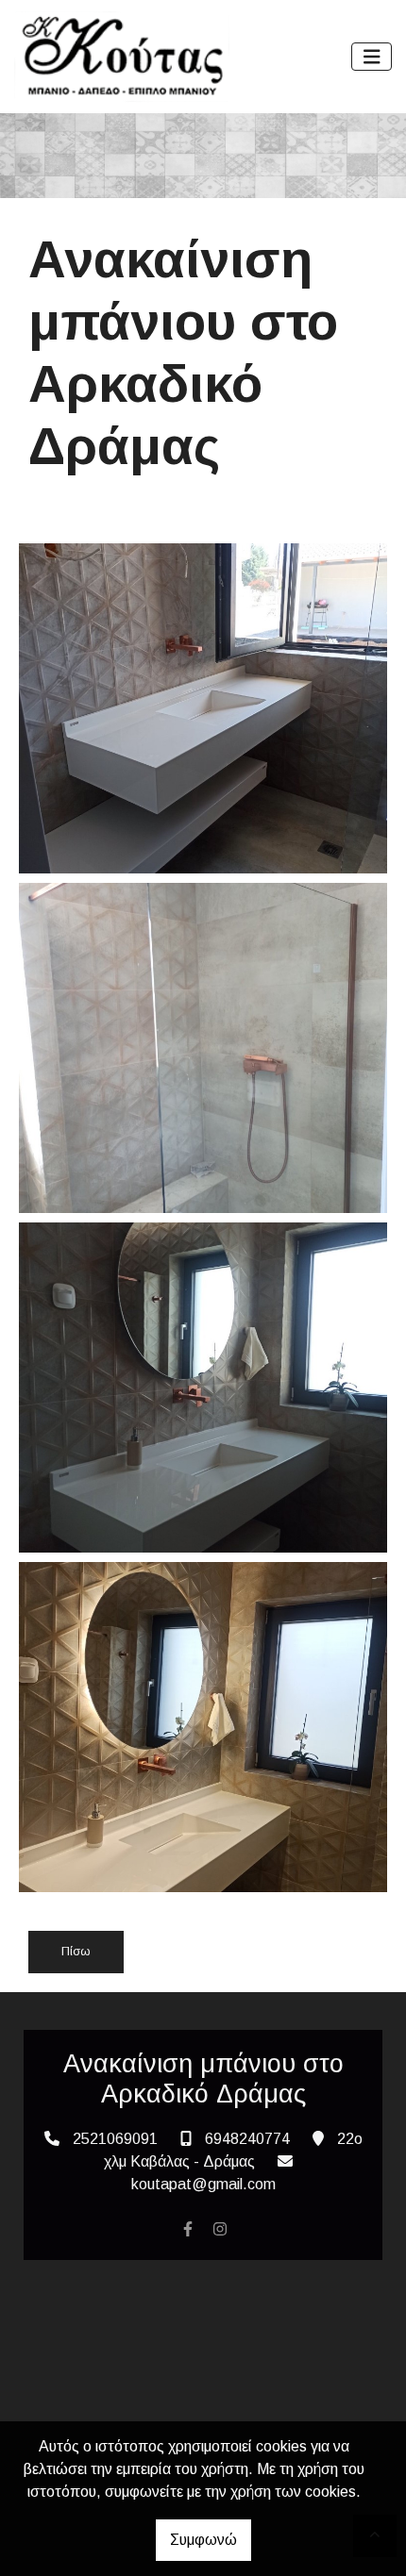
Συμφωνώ (203, 2540)
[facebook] (188, 2229)
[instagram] (220, 2229)
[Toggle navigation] (372, 57)
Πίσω (76, 1951)
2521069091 (115, 2139)
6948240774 (247, 2139)
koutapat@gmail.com (203, 2184)
